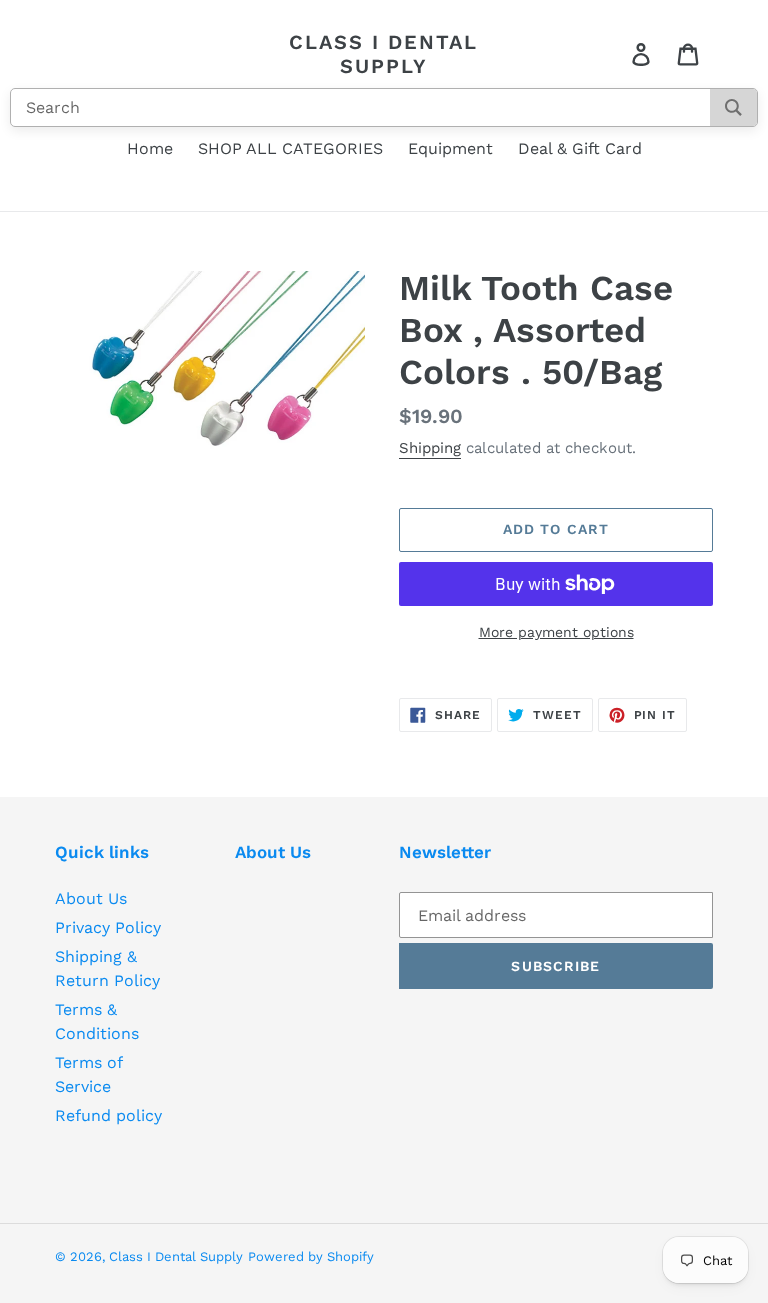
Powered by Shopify (311, 1256)
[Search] (733, 107)
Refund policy (108, 1115)
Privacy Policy (108, 927)
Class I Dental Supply (383, 54)
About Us (91, 898)
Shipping (430, 448)
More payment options (556, 632)
